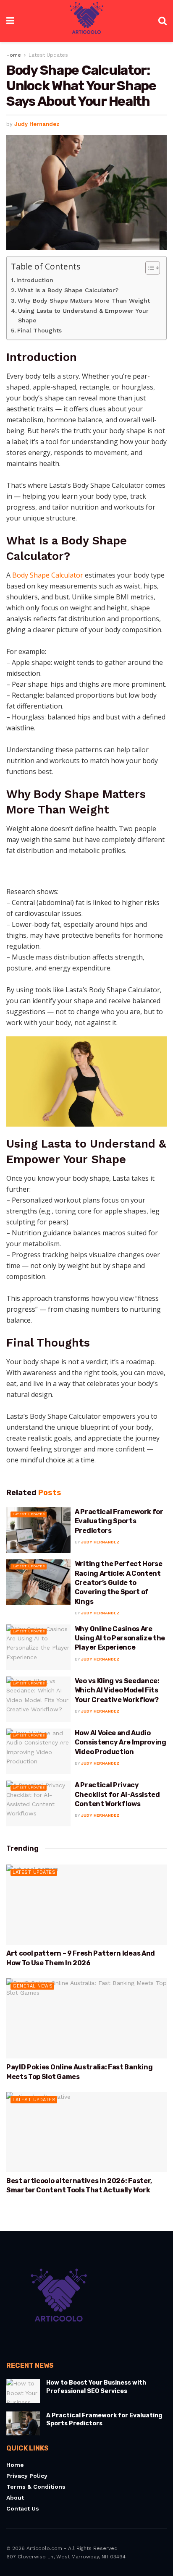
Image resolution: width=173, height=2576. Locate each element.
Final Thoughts (39, 331)
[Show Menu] (10, 21)
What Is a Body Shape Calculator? (68, 290)
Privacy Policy (27, 2476)
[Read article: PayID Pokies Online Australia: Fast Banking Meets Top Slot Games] (86, 2018)
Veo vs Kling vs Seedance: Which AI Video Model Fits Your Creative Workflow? (117, 1690)
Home (14, 55)
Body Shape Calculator (48, 575)
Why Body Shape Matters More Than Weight (84, 301)
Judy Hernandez (37, 124)
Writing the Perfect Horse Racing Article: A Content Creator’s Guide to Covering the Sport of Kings (119, 1583)
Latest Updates (48, 55)
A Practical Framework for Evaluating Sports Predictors (119, 1521)
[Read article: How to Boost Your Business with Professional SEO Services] (23, 2391)
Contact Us (23, 2508)
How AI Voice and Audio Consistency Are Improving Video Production (121, 1742)
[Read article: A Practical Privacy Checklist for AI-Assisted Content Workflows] (38, 1803)
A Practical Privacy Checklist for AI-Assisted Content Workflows (117, 1794)
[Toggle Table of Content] (148, 268)
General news (33, 1986)
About (15, 2498)
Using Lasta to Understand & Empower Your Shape (83, 316)
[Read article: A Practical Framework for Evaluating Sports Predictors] (38, 1530)
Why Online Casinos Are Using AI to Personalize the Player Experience (120, 1638)
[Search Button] (163, 21)
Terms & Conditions (36, 2487)
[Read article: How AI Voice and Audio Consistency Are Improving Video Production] (38, 1751)
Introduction (35, 280)
